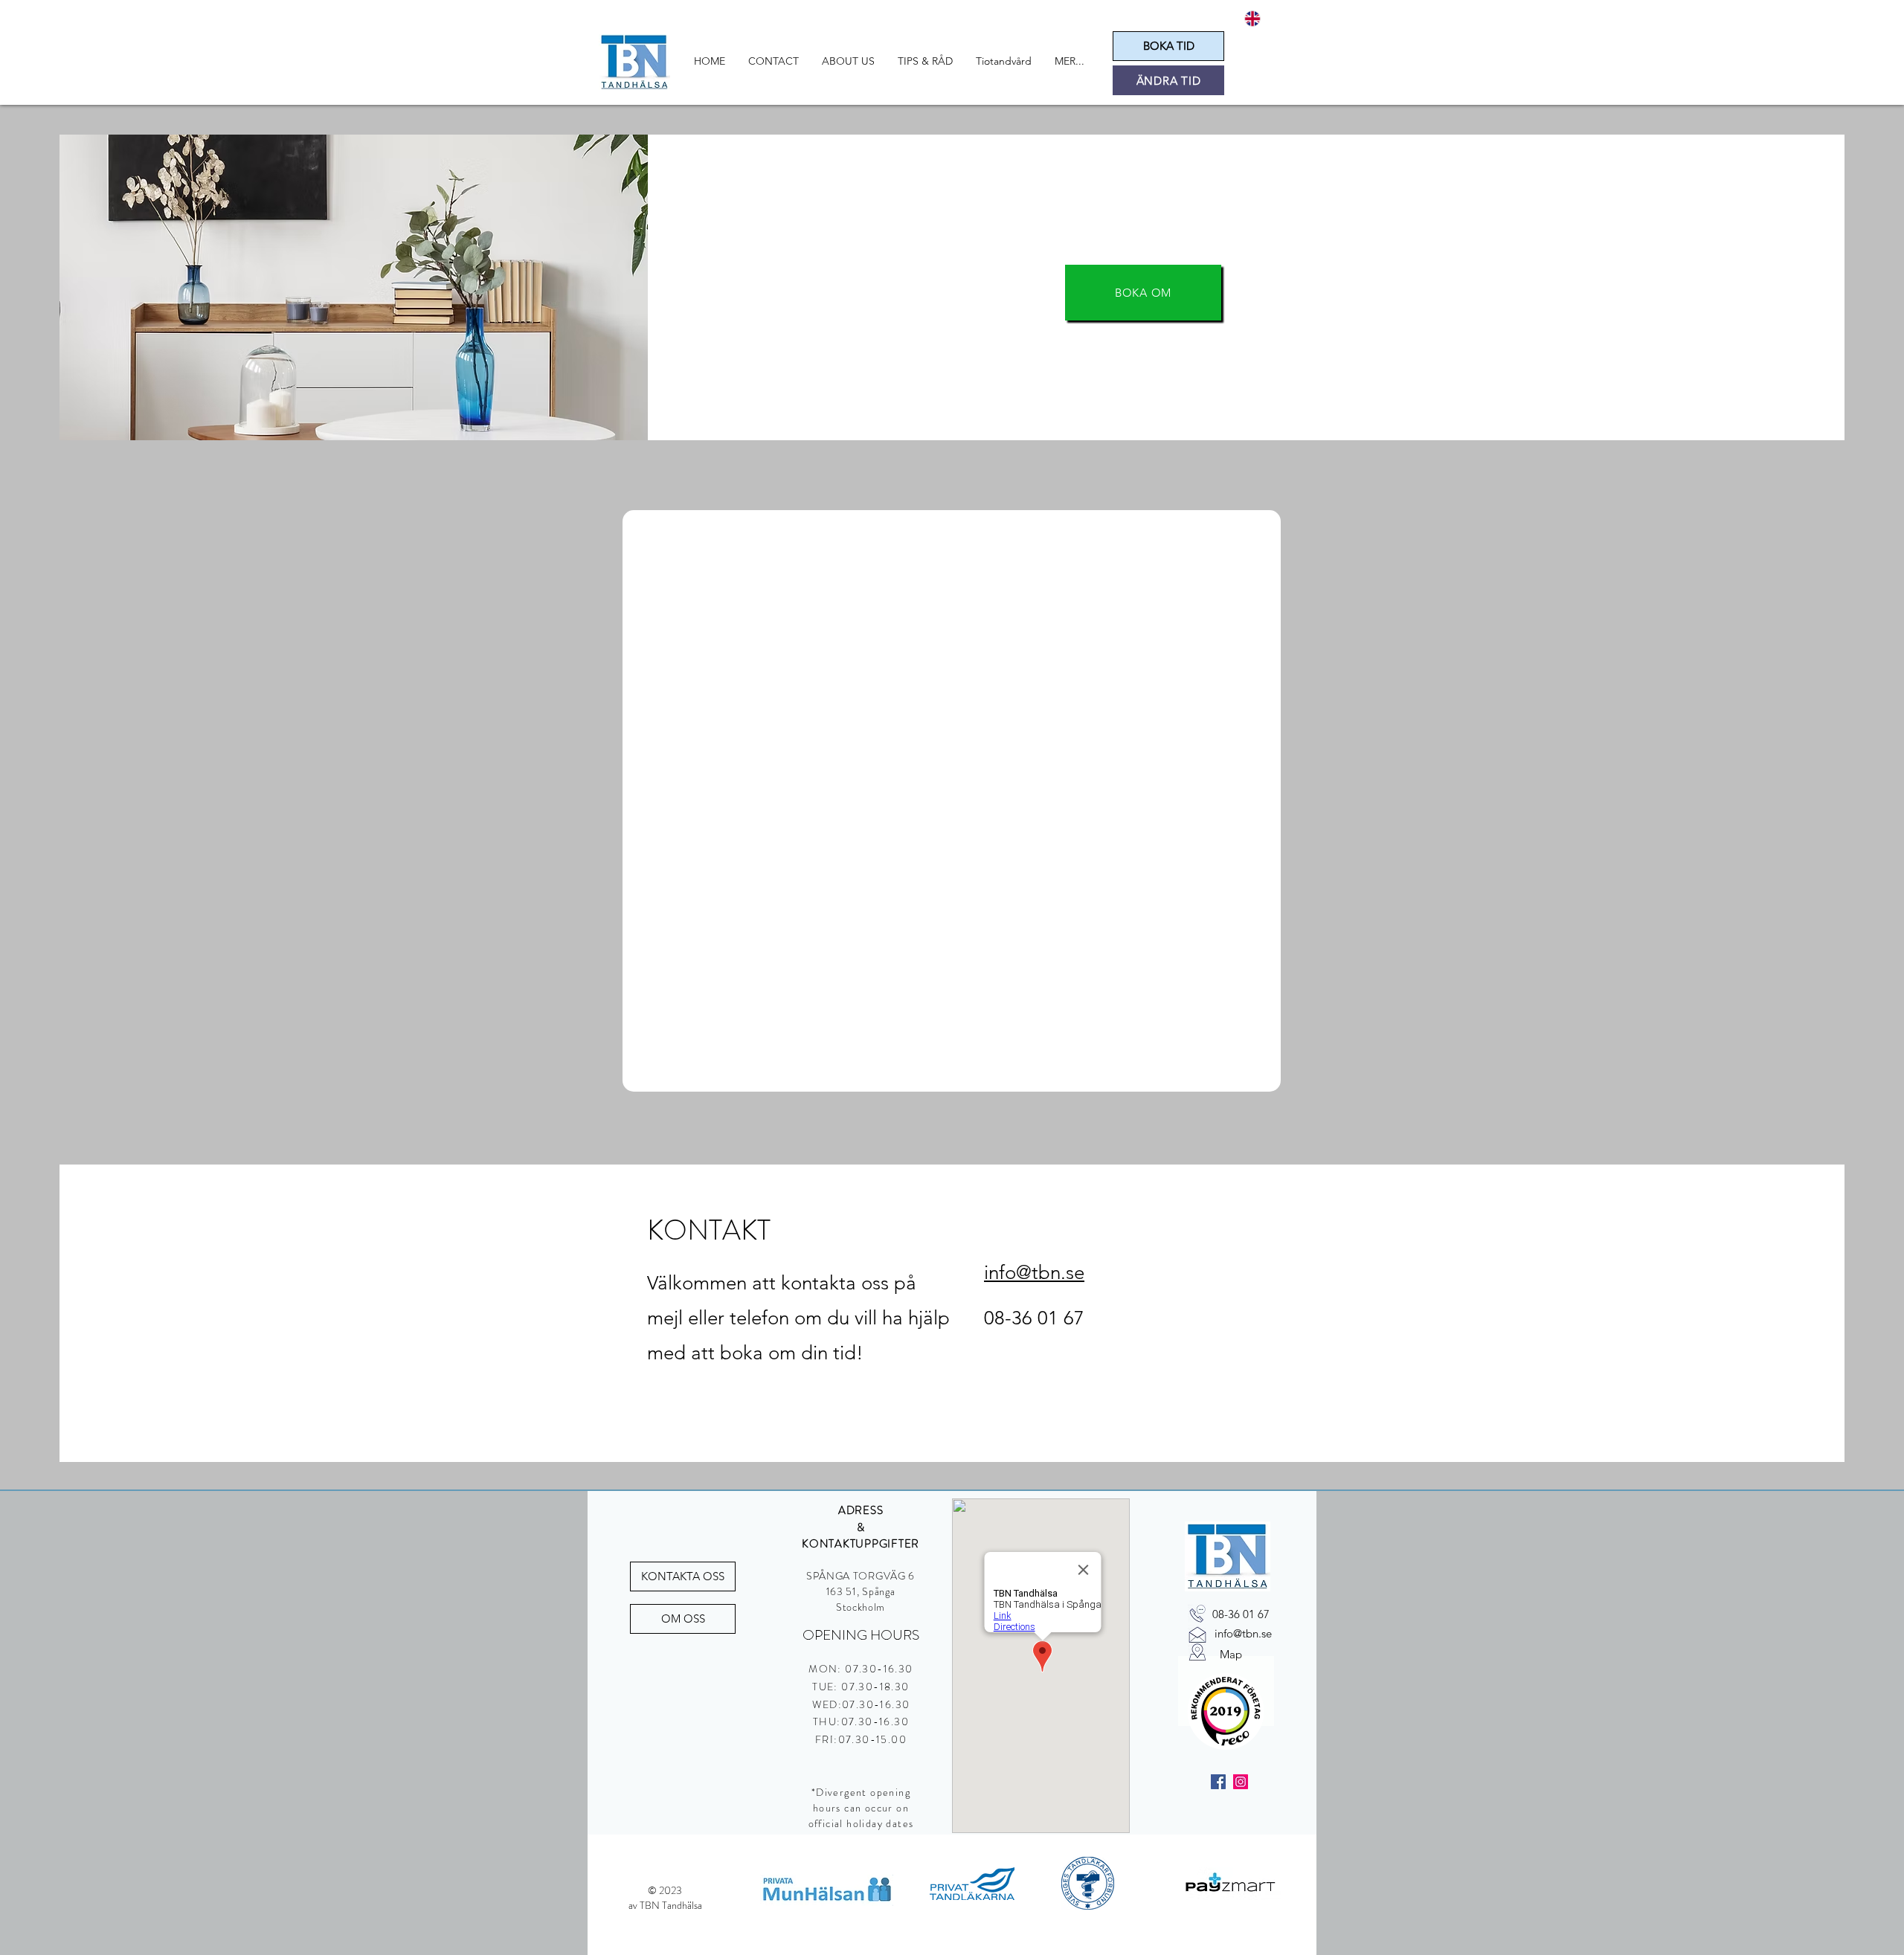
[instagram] (1241, 1782)
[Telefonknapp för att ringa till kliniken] (1197, 1614)
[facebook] (1218, 1782)
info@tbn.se (1034, 1273)
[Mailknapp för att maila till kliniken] (1197, 1634)
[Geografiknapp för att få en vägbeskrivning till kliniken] (1197, 1652)
